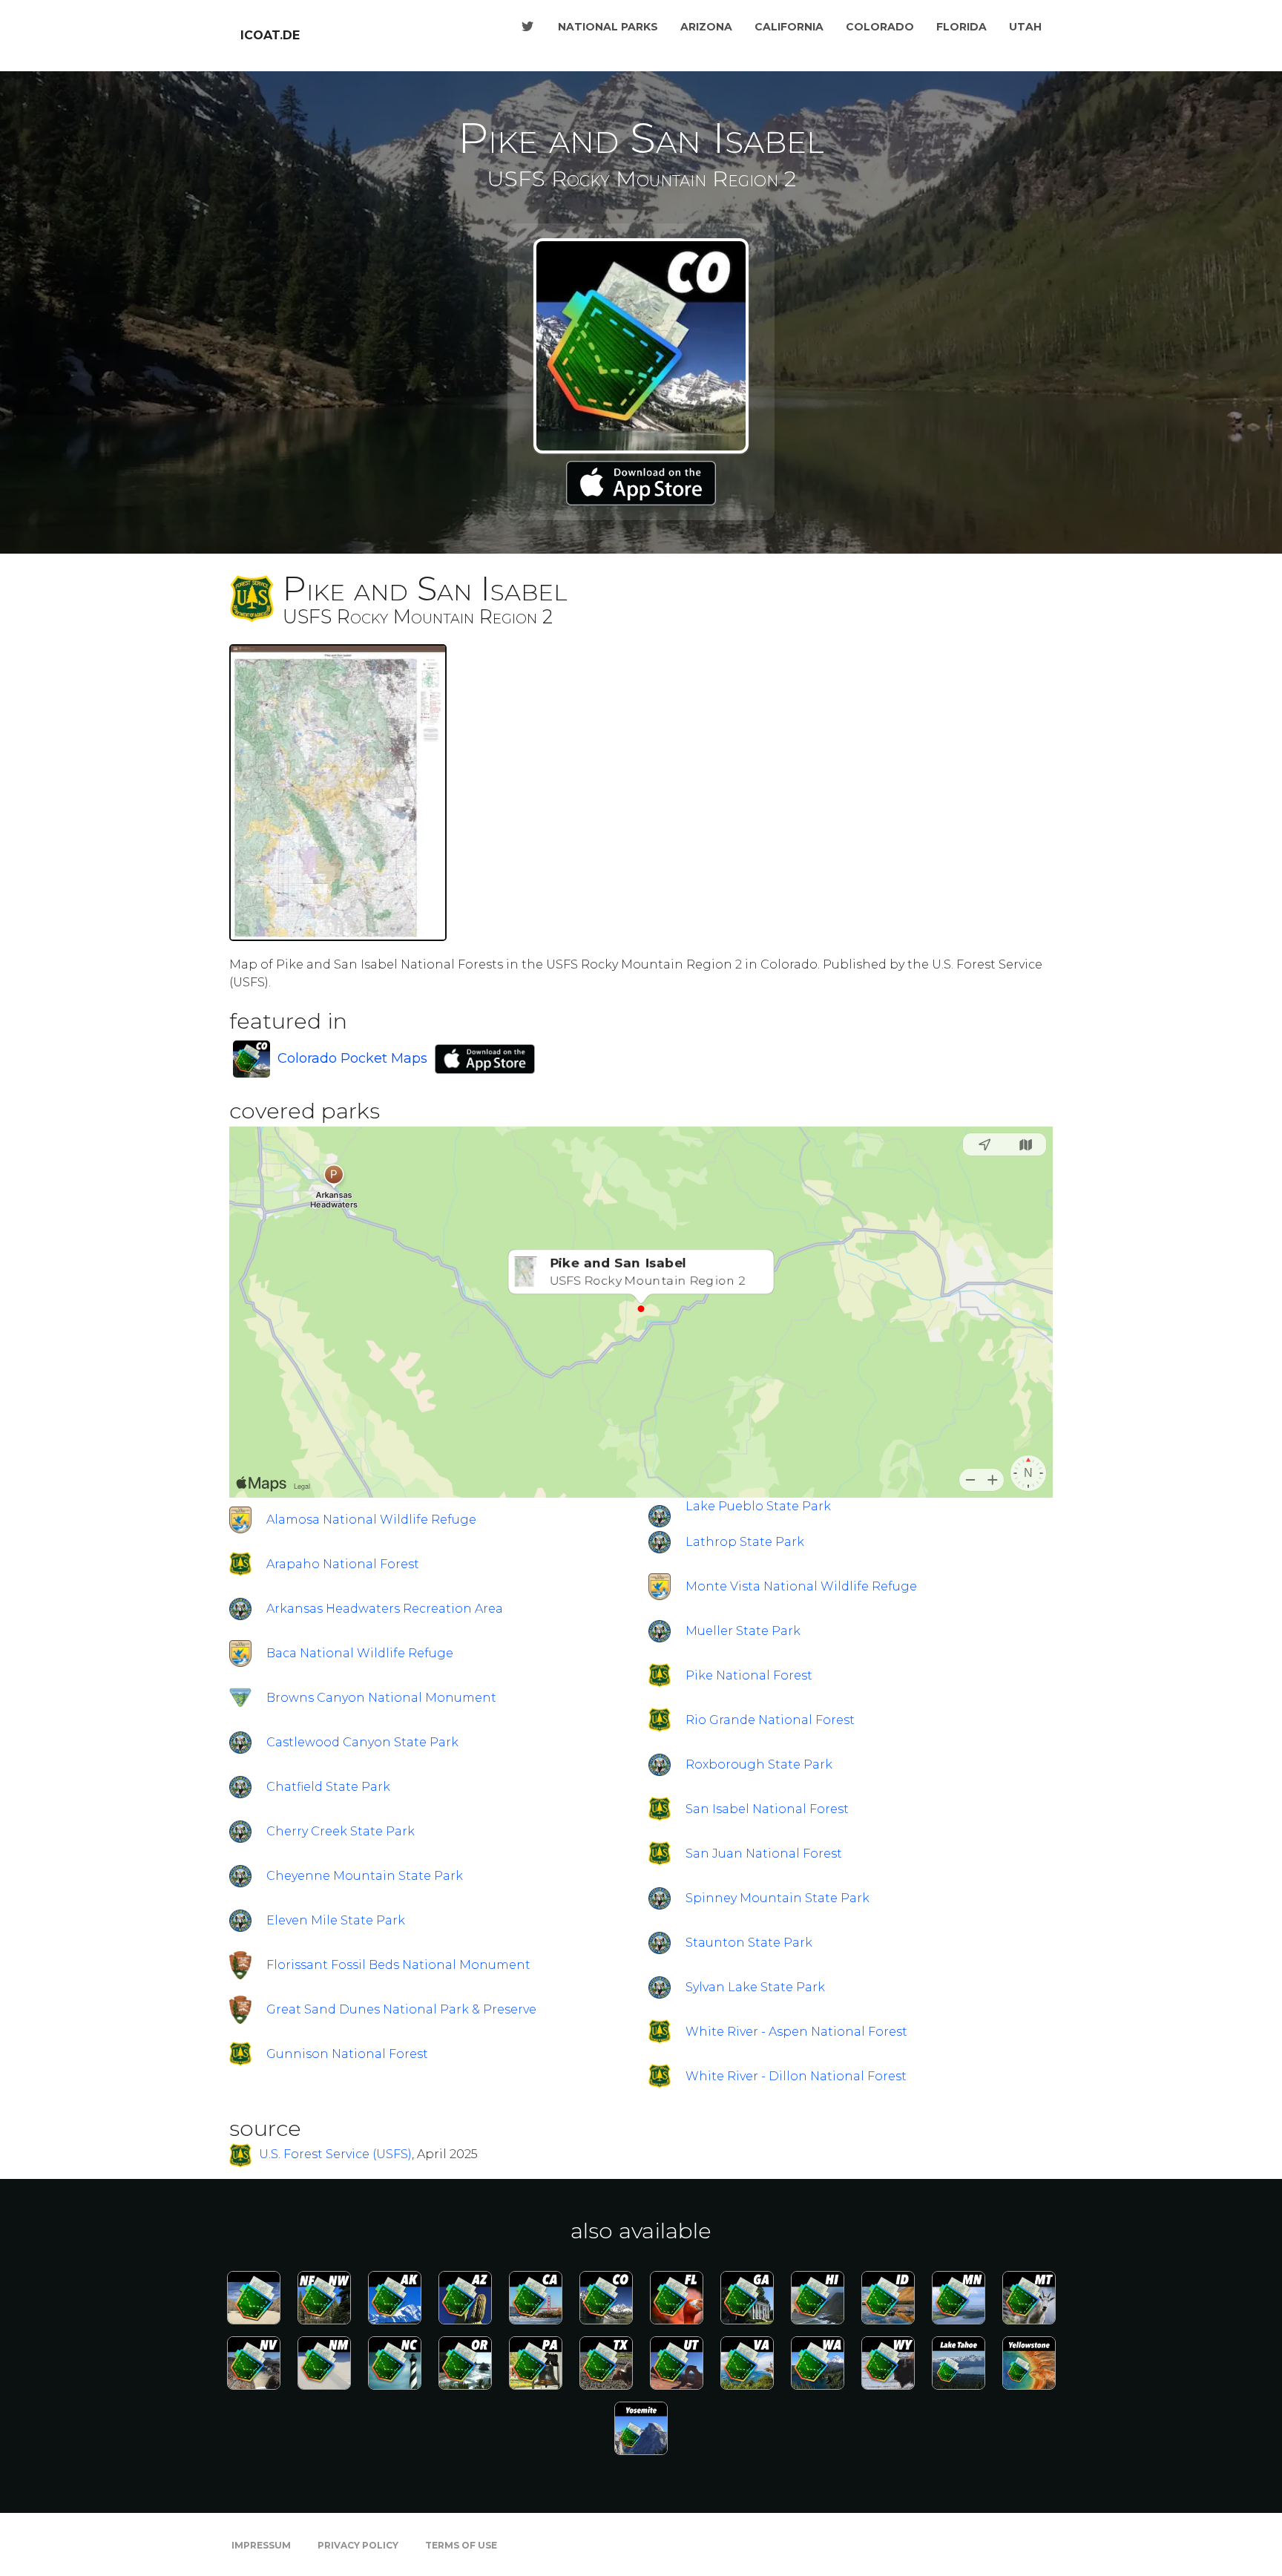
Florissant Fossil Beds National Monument (398, 1965)
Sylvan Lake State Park (755, 1987)
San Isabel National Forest (767, 1809)
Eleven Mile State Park (336, 1920)
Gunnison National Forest (347, 2054)
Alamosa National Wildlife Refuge (371, 1520)
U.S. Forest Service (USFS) (335, 2155)
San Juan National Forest (764, 1854)
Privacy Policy (358, 2545)
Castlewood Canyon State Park (362, 1742)
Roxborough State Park (759, 1764)
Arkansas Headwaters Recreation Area (385, 1609)
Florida (961, 27)
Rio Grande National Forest (770, 1720)
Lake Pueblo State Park (758, 1506)
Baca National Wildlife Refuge (360, 1653)
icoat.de (270, 35)
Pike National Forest (749, 1675)
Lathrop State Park (745, 1542)
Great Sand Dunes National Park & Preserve (401, 2009)
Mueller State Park (743, 1631)
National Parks (608, 27)
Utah (1025, 27)
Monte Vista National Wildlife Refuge (801, 1586)
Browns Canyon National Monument (381, 1698)
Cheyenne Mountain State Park (365, 1876)
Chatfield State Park (328, 1787)
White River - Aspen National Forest (796, 2032)
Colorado (880, 27)
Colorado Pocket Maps (352, 1058)
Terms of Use (461, 2545)
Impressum (261, 2545)
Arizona (706, 27)
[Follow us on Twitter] (527, 27)
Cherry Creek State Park (341, 1831)
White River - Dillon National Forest (796, 2076)
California (789, 27)
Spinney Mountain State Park (778, 1898)
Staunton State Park (749, 1943)
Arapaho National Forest (343, 1564)
